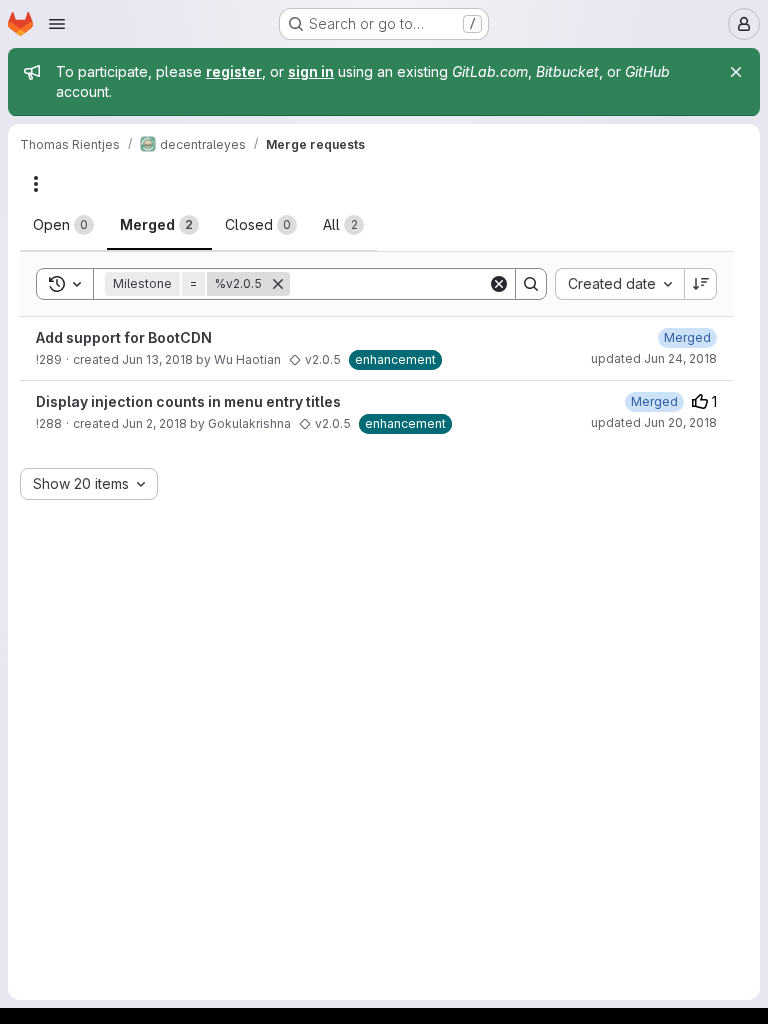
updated (654, 358)
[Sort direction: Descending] (701, 284)
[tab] (63, 225)
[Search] (531, 284)
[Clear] (499, 284)
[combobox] (619, 284)
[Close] (736, 72)
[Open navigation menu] (57, 24)
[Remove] (278, 284)
